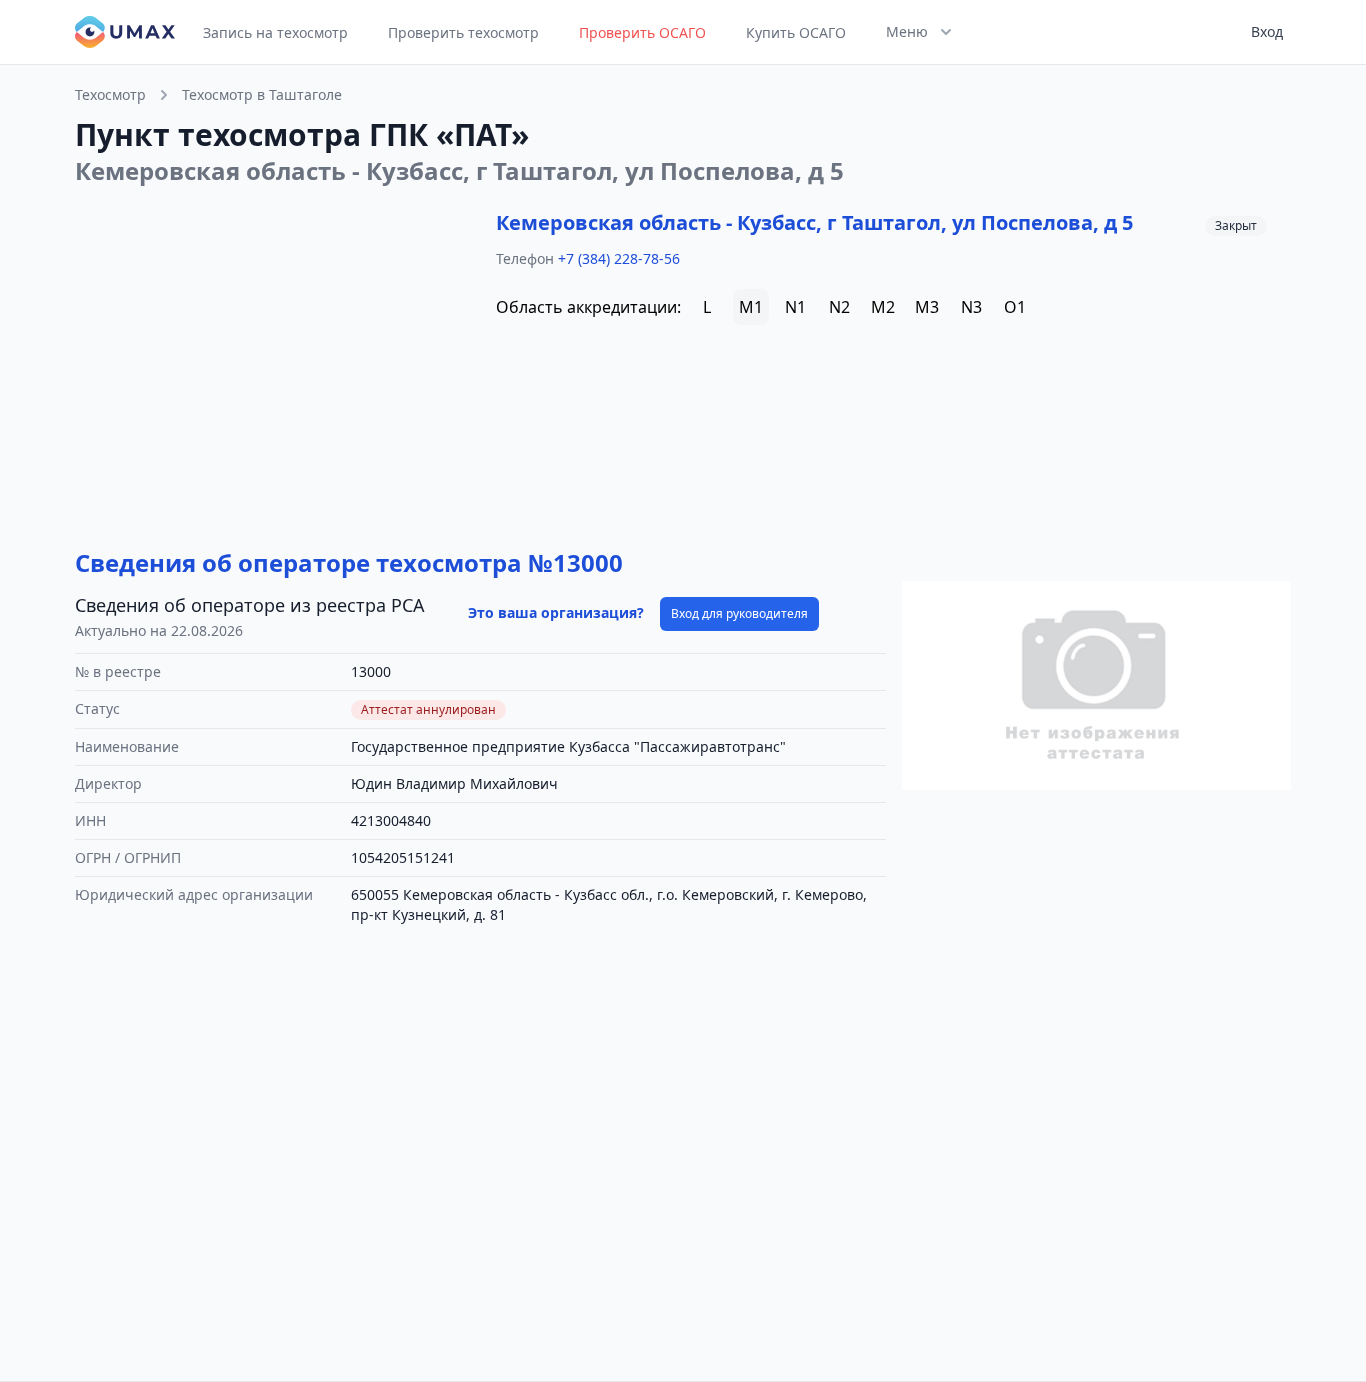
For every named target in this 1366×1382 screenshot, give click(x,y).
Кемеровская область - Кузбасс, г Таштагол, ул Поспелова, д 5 (814, 222)
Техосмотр (110, 94)
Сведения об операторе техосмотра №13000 (349, 562)
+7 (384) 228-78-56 (619, 258)
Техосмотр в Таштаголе (262, 94)
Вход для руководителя (739, 613)
